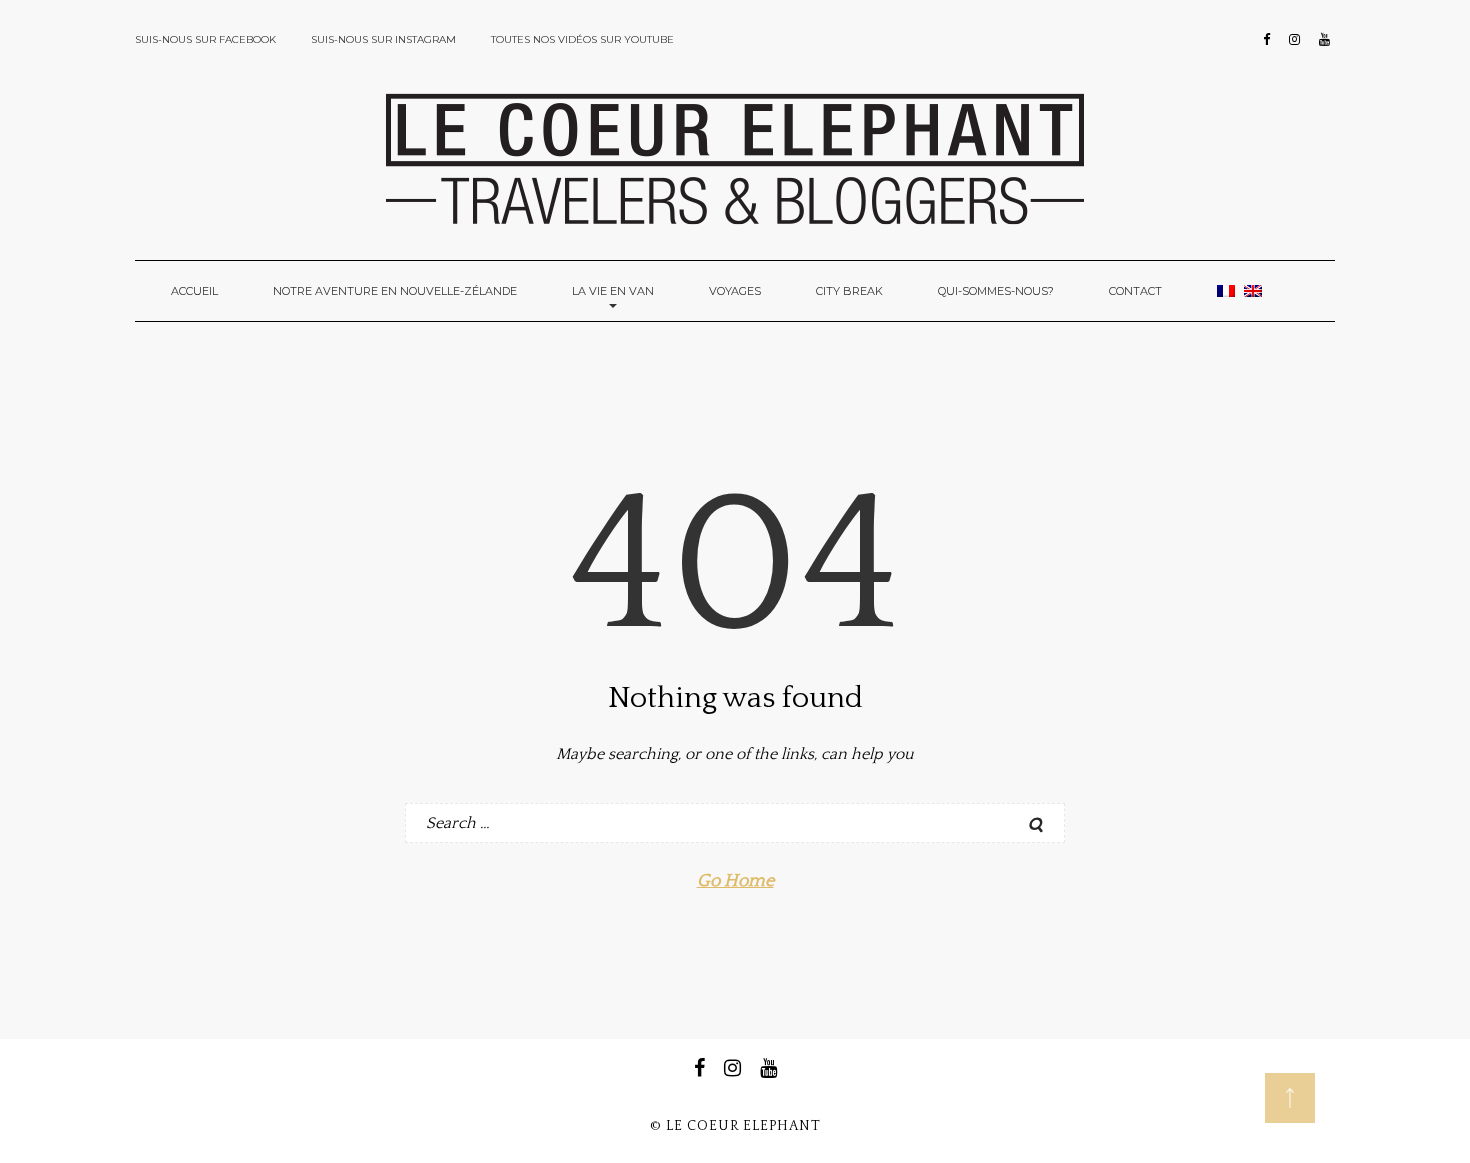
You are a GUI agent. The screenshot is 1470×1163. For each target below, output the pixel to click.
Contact (1135, 291)
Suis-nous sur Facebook (205, 39)
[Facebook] (1266, 40)
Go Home (735, 881)
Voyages (735, 291)
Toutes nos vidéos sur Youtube (582, 39)
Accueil (194, 291)
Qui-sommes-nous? (996, 291)
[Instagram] (1294, 40)
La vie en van (613, 291)
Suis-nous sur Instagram (383, 39)
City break (849, 291)
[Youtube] (1324, 40)
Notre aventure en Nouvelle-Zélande (395, 291)
